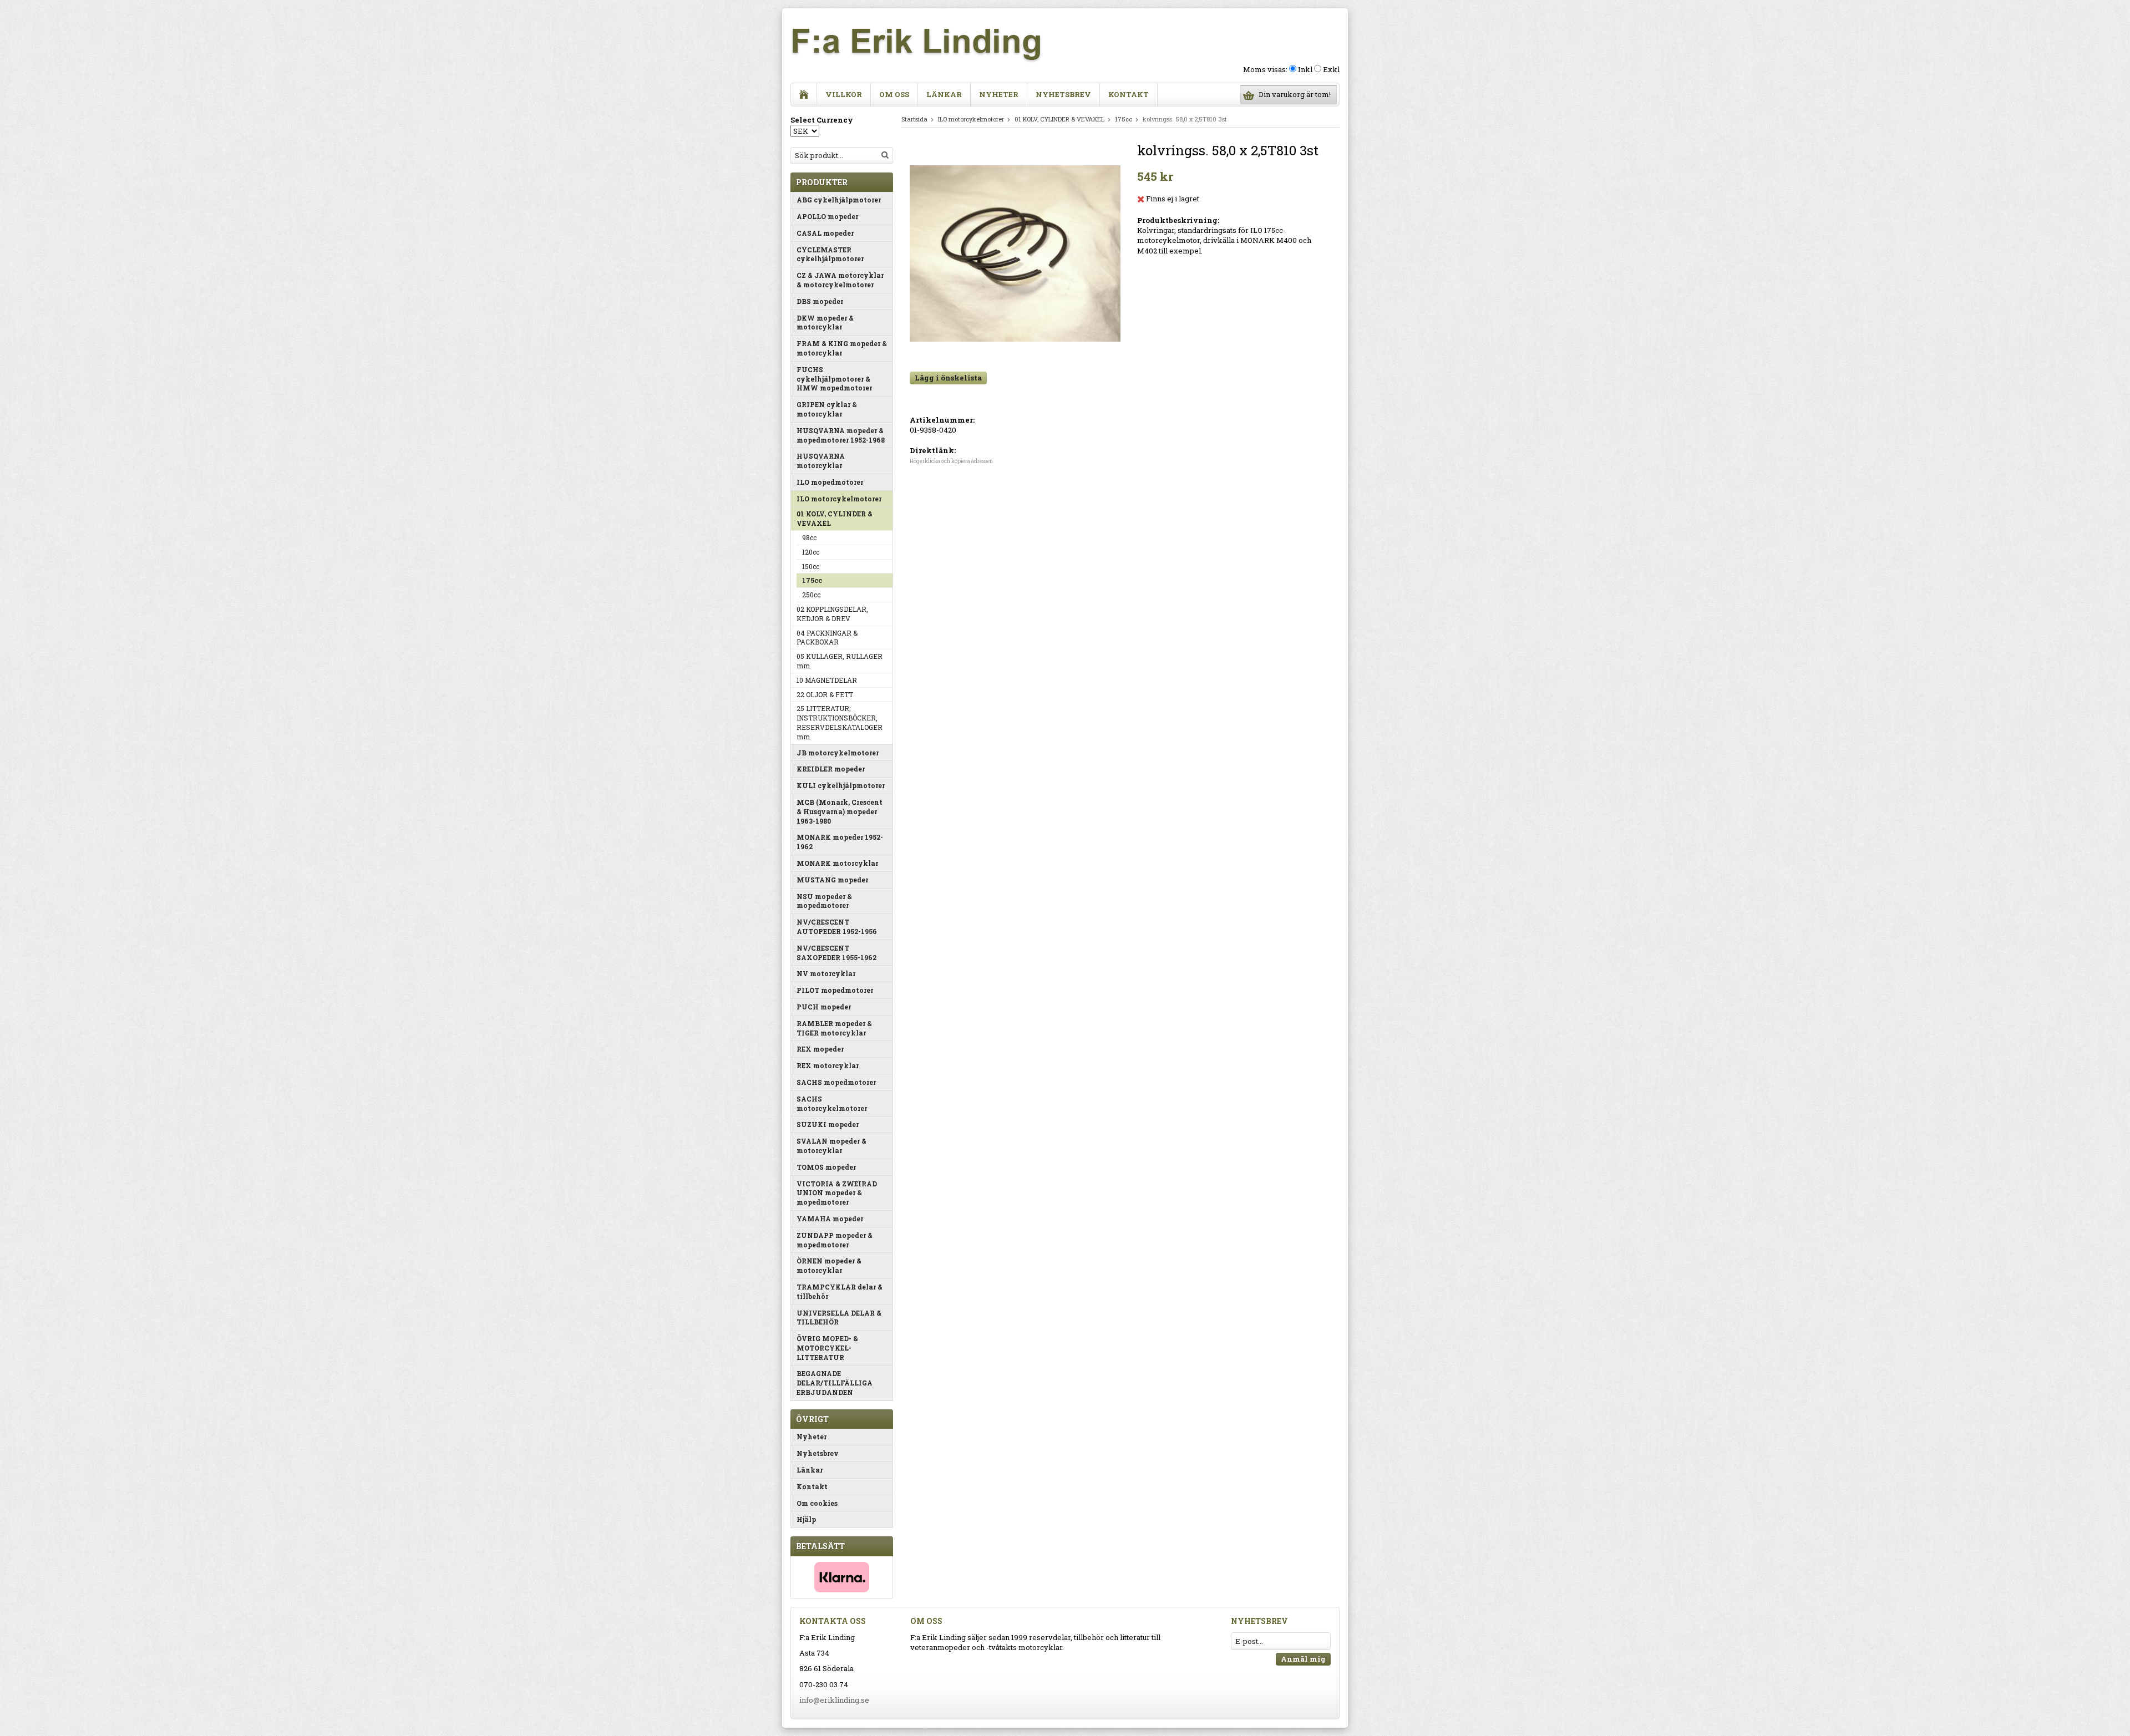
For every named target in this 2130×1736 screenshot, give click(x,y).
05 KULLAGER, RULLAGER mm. (840, 661)
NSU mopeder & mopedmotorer (824, 901)
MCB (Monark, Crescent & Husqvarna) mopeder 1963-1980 (840, 811)
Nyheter (999, 94)
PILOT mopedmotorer (835, 990)
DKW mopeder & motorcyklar (825, 323)
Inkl (1305, 69)
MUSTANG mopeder (832, 880)
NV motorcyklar (826, 973)
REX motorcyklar (828, 1065)
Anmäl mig (1303, 1659)
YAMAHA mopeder (830, 1219)
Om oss (894, 94)
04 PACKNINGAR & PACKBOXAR (827, 638)
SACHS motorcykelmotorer (832, 1103)
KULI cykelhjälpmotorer (841, 785)
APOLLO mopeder (827, 216)
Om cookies (817, 1503)
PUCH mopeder (824, 1007)
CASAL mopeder (825, 233)
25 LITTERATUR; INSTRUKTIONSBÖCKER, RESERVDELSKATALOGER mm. (840, 722)
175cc (812, 580)
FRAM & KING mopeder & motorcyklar (842, 348)
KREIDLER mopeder (831, 769)
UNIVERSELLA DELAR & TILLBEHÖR (839, 1318)
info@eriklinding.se (834, 1700)
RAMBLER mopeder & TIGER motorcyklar (834, 1028)
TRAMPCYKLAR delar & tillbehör (840, 1291)
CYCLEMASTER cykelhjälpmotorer (830, 254)
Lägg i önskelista (948, 378)
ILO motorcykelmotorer (839, 499)
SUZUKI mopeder (828, 1124)
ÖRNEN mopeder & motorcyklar (829, 1265)
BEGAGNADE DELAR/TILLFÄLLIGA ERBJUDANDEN (835, 1383)
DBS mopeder (820, 301)
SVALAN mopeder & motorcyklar (831, 1146)
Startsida (914, 119)
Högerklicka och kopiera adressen (951, 461)
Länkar (944, 94)
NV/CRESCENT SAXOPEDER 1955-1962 (836, 953)
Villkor (844, 94)
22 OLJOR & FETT (825, 694)
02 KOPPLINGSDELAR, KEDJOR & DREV (832, 614)
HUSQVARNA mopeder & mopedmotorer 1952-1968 (841, 435)
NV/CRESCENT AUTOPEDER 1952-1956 (837, 927)
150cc (811, 566)
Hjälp (806, 1519)
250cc (811, 595)
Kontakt (1129, 94)
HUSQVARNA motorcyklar (821, 461)
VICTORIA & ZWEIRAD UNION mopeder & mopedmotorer (837, 1193)
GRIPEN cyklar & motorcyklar (827, 409)
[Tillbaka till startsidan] (804, 95)
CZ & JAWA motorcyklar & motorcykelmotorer (840, 280)
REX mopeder (820, 1049)
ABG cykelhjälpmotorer (839, 200)
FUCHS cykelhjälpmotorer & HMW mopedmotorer (834, 379)
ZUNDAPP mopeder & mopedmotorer (835, 1240)
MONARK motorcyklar (837, 863)
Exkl (1331, 69)
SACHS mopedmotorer (836, 1082)
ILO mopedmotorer (830, 482)
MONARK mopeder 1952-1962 (840, 842)
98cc (809, 537)
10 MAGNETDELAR (827, 680)
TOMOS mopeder (826, 1167)
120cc (811, 552)
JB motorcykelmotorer (838, 753)
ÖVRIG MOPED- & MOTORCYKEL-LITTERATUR (827, 1348)
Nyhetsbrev (1063, 94)
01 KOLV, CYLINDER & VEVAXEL (835, 518)
